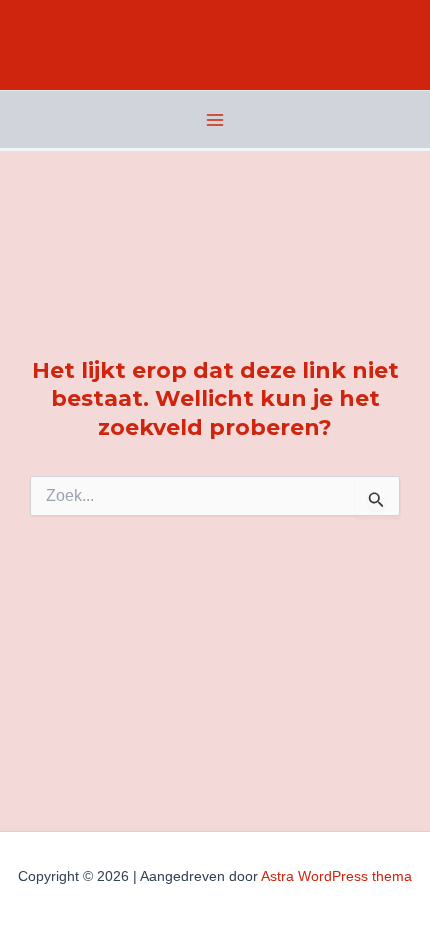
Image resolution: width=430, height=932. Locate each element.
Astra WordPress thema (336, 876)
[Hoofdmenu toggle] (215, 120)
